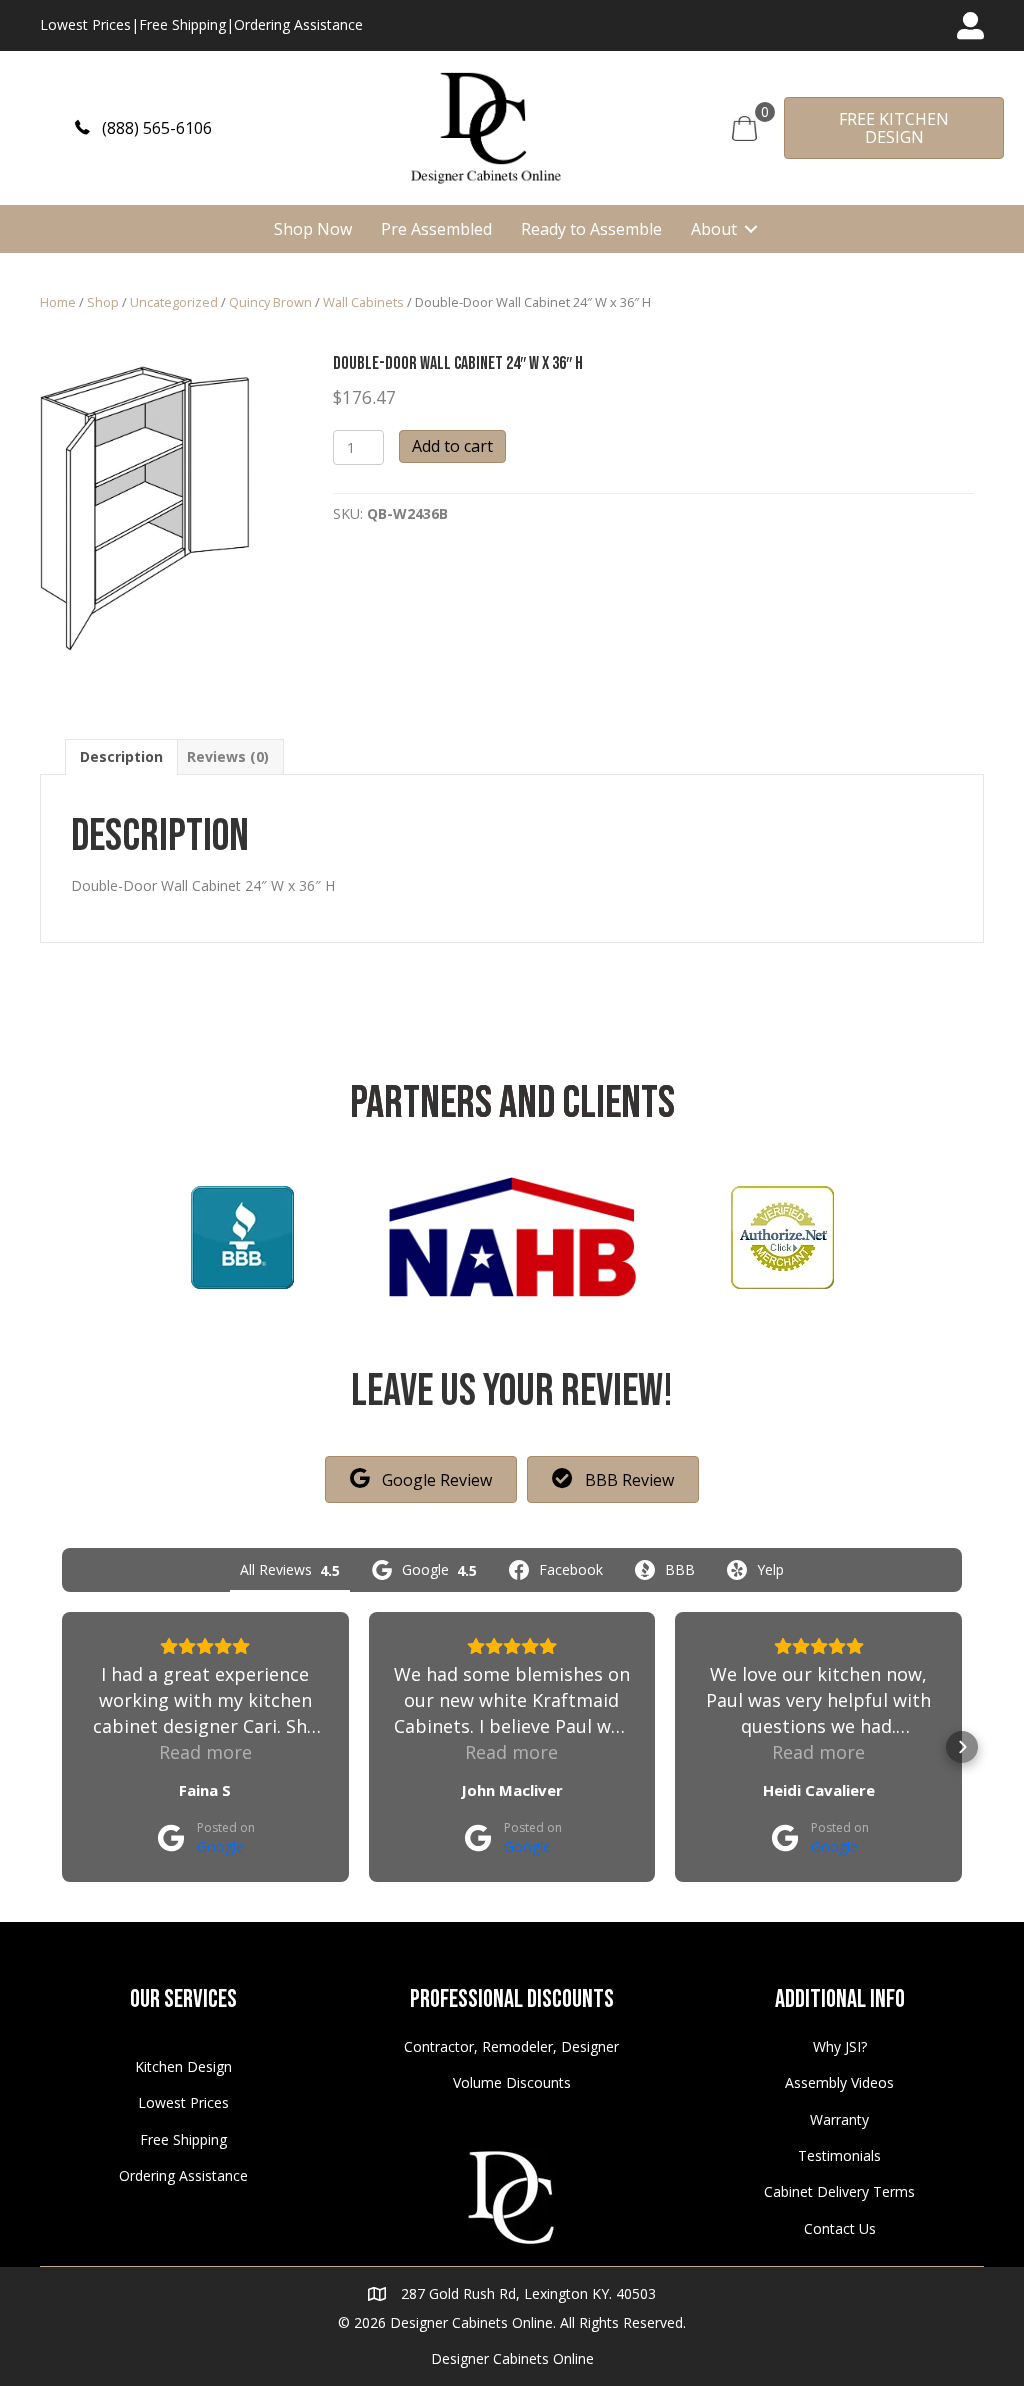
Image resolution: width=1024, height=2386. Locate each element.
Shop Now (313, 229)
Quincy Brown (270, 302)
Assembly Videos (839, 2082)
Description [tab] (121, 756)
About (714, 229)
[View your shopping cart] (744, 126)
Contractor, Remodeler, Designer (511, 2046)
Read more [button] (205, 1752)
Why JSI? (840, 2046)
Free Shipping (182, 24)
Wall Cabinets (363, 302)
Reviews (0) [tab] (228, 756)
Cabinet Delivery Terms (839, 2191)
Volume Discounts (512, 2082)
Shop (103, 302)
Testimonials (839, 2155)
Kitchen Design (183, 2066)
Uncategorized (174, 302)
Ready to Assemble (591, 229)
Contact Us (840, 2228)
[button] (143, 127)
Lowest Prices (85, 24)
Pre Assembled (436, 229)
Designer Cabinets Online (512, 2358)
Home (58, 302)
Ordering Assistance (298, 24)
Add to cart (452, 446)
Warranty (839, 2119)
